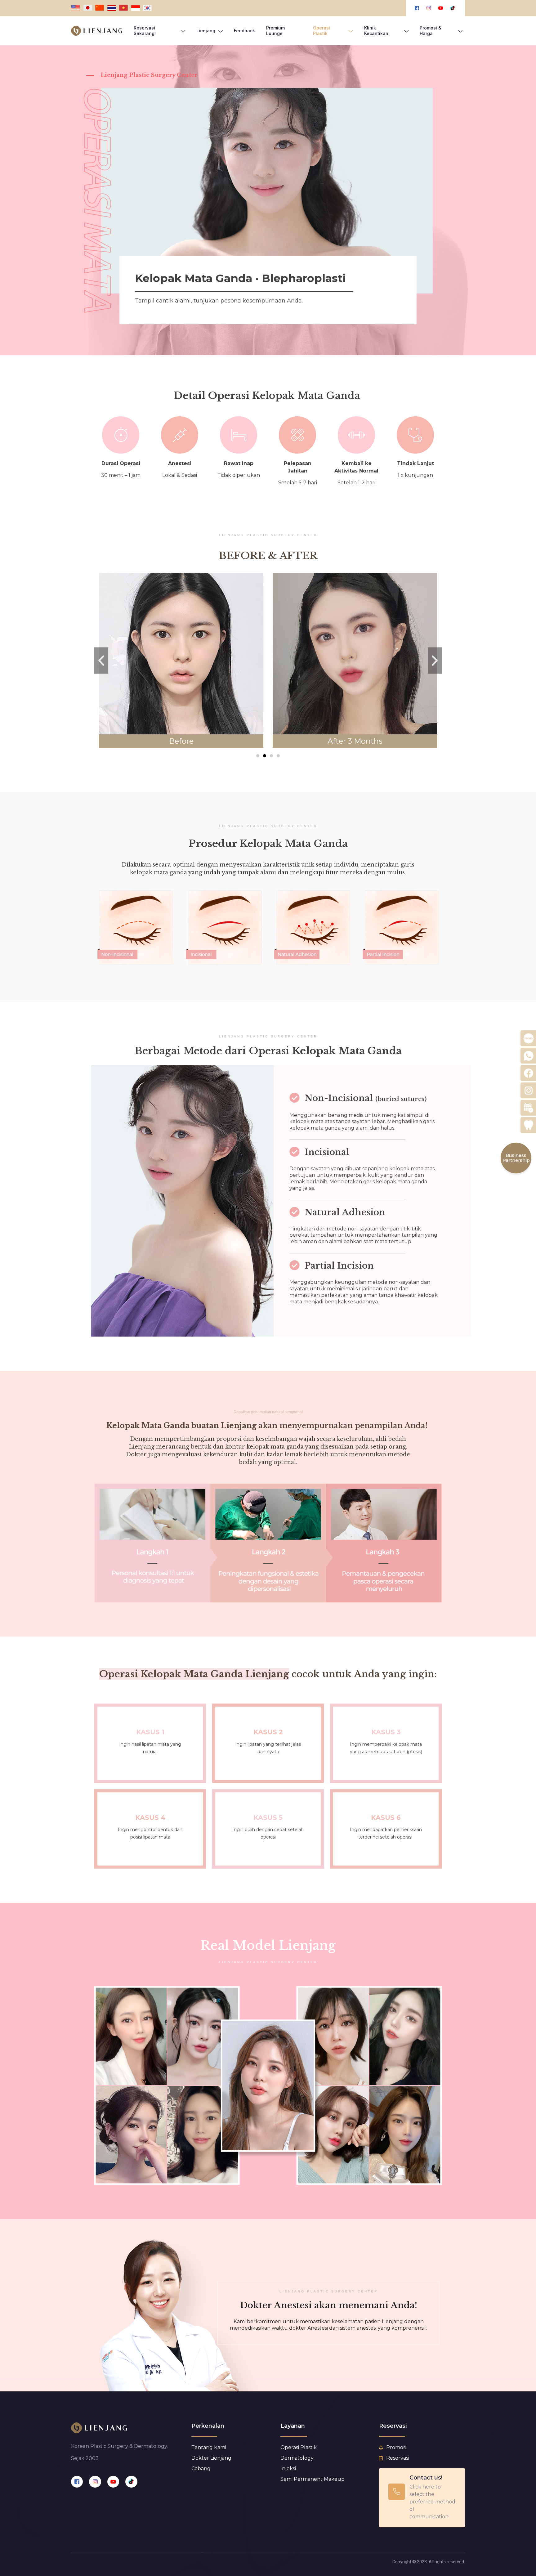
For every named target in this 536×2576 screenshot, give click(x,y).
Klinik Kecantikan (376, 31)
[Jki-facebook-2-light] (77, 2482)
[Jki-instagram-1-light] (95, 2482)
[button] (101, 660)
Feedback (244, 31)
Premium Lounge (275, 31)
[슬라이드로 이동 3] (271, 756)
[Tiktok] (131, 2482)
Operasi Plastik (322, 31)
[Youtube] (113, 2482)
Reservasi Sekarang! (145, 31)
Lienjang (206, 31)
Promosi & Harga (431, 31)
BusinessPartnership (516, 1158)
